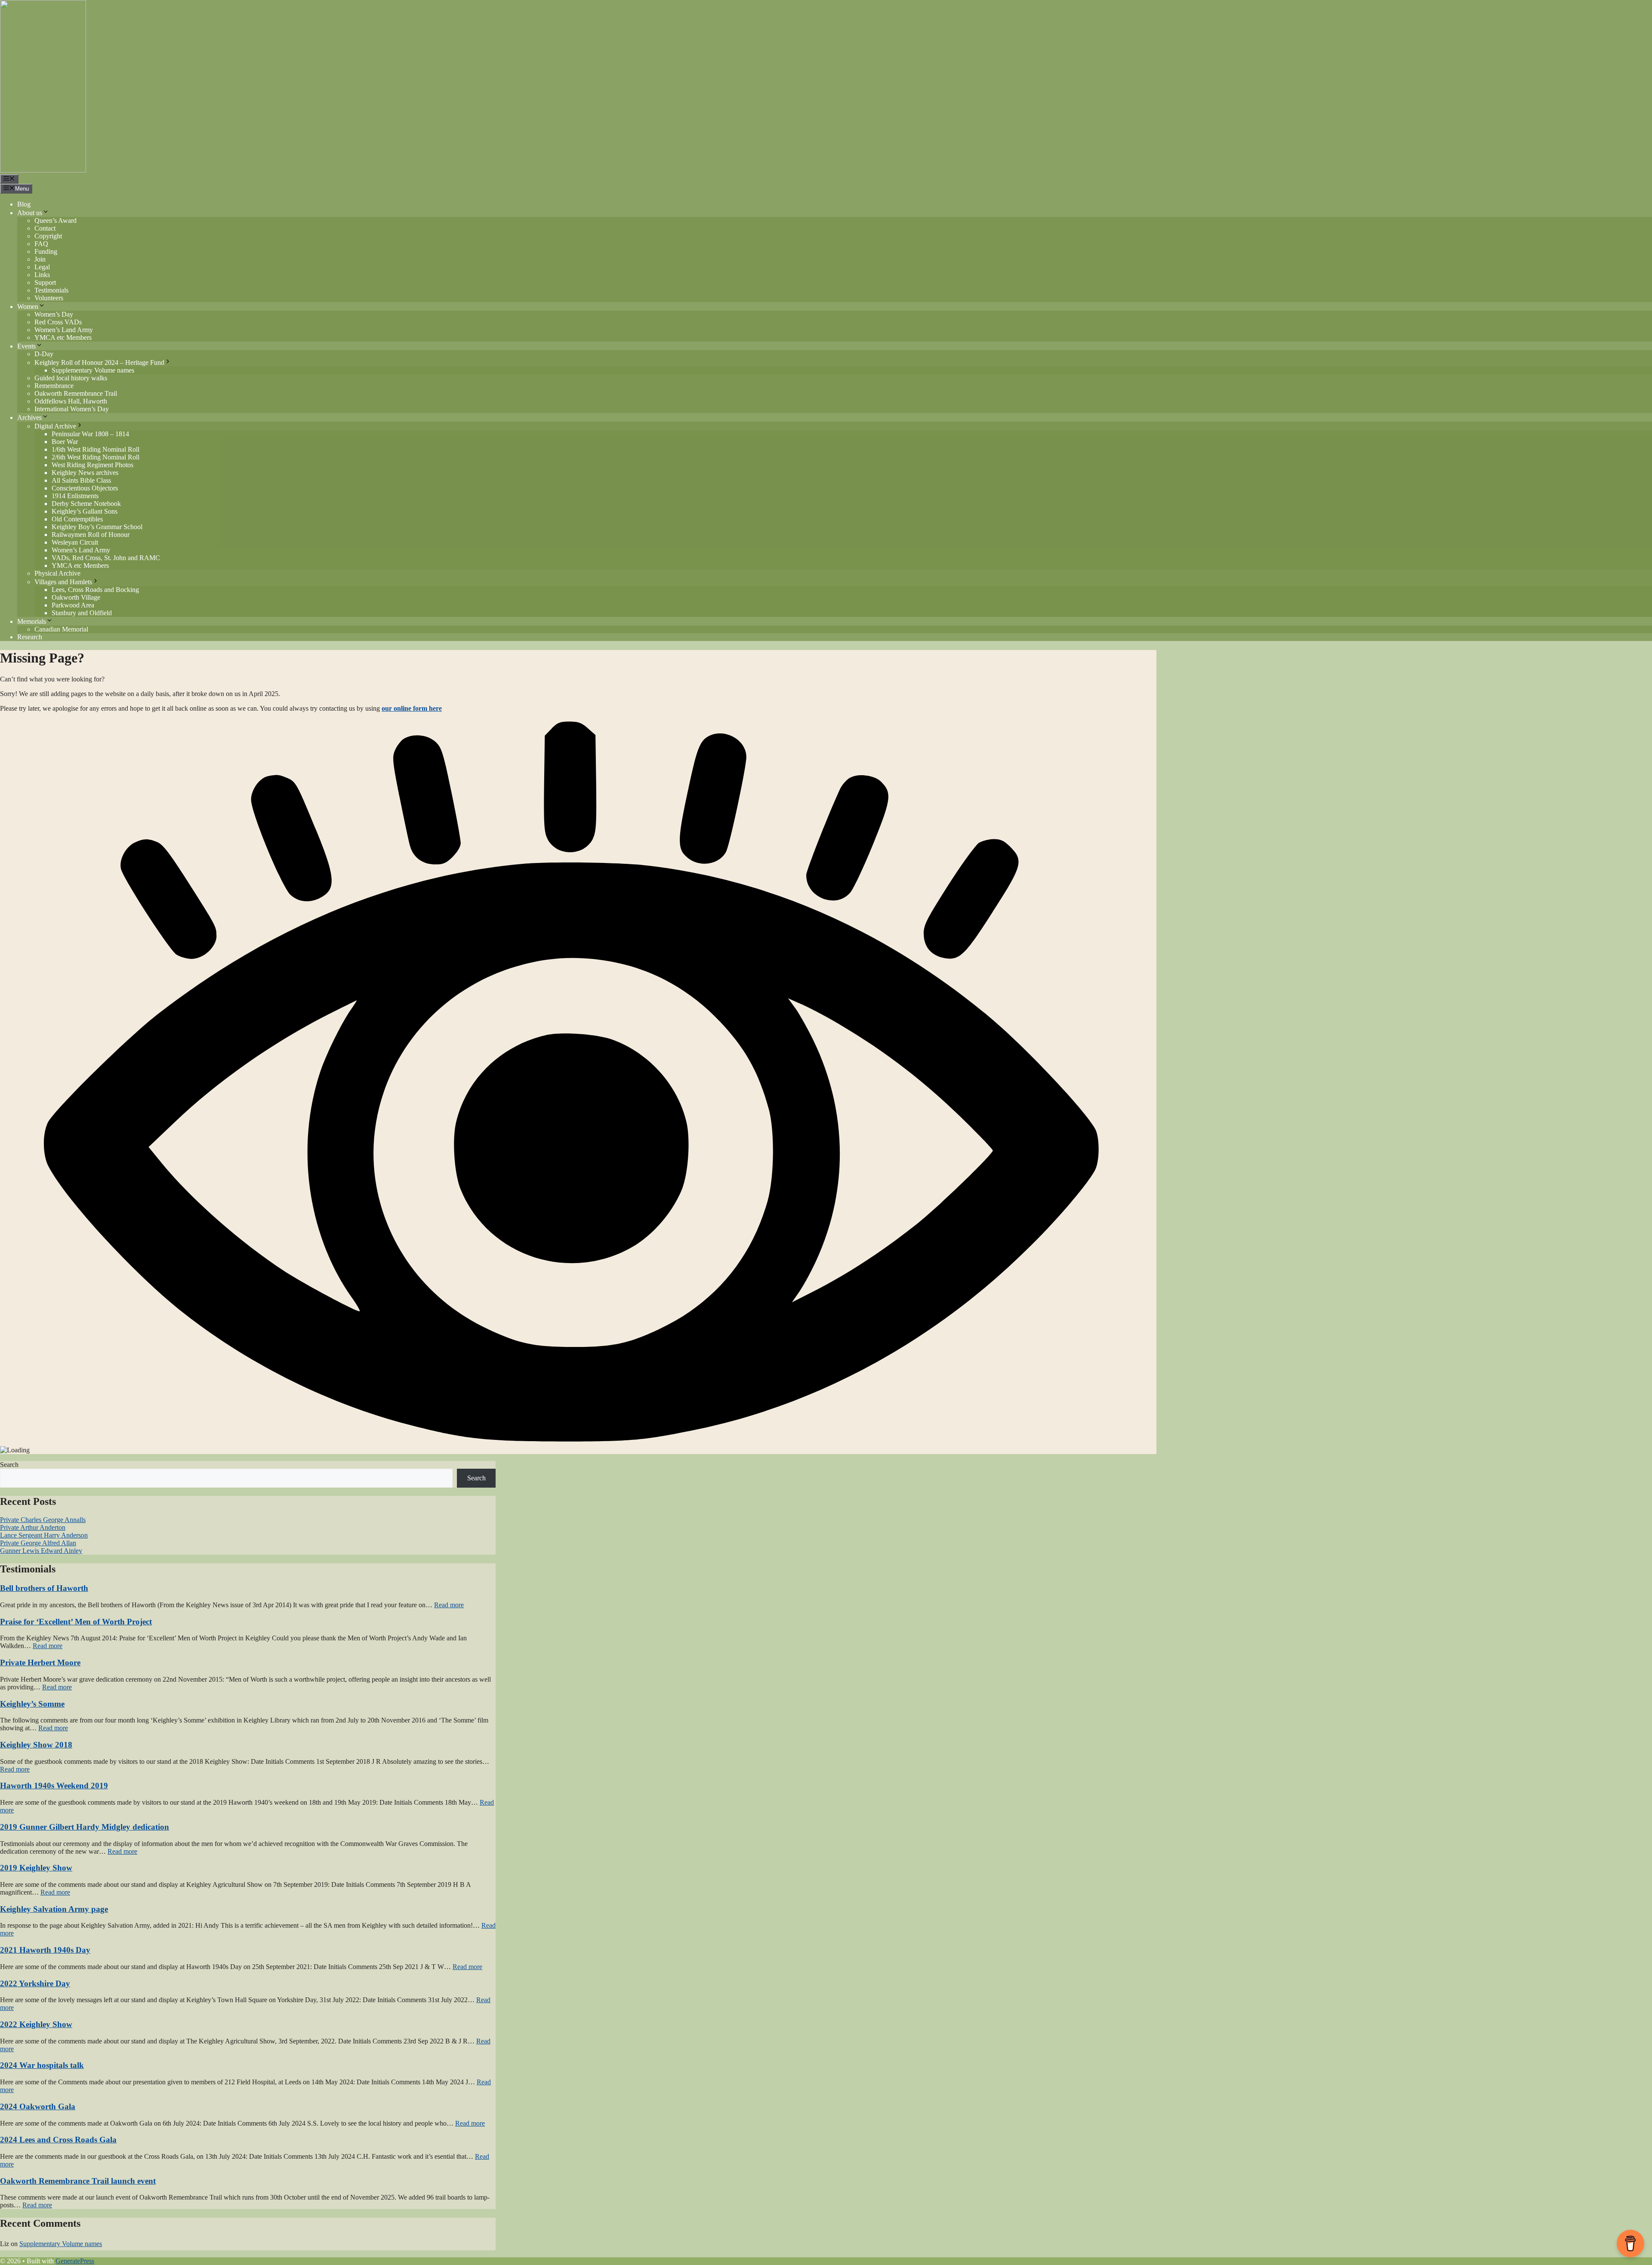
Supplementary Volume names (93, 370)
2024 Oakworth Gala (38, 2106)
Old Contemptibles (77, 519)
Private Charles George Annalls (43, 1520)
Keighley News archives (85, 473)
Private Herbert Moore (40, 1663)
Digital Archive (55, 426)
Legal (42, 267)
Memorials (32, 621)
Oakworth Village (76, 597)
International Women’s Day (72, 409)
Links (42, 275)
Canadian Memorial (61, 629)
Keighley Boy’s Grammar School (97, 527)
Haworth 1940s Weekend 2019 (54, 1786)
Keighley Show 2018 (36, 1745)
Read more (449, 1605)
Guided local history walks (71, 378)
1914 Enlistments (75, 496)
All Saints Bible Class (81, 480)
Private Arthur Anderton (33, 1527)
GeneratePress (75, 2261)
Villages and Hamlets (63, 582)
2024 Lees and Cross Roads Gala (58, 2140)
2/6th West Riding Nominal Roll (96, 457)
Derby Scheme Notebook (86, 504)
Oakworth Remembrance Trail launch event (78, 2181)
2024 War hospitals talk (42, 2065)
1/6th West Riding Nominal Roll (96, 449)
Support (45, 282)
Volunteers (49, 298)
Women (28, 307)
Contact (45, 228)
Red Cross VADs (58, 322)
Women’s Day (54, 314)
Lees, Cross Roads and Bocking (95, 590)
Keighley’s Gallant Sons (85, 511)
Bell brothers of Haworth (44, 1588)
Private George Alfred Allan (38, 1543)
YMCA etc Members (63, 337)
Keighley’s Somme (32, 1704)
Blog (24, 204)
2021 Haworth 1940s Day (45, 1950)
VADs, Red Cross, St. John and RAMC (106, 558)
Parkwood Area (73, 605)
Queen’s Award (55, 220)
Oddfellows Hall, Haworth (71, 401)
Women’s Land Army (64, 330)
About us (30, 213)
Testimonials (51, 290)
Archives (29, 418)
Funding (46, 251)
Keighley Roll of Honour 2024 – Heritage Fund (99, 362)
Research (30, 637)
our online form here (412, 708)
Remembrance (54, 386)
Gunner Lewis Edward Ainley (41, 1551)
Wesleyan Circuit (75, 542)
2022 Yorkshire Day (35, 1983)
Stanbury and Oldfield (82, 613)
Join (40, 259)
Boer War (65, 442)
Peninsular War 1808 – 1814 (90, 434)
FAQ (41, 244)
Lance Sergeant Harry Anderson (44, 1535)
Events (26, 346)
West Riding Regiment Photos (92, 465)
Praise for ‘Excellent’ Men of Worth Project (76, 1622)
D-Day (44, 354)
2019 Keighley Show (36, 1868)
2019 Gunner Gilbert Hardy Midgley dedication (85, 1827)
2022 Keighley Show (36, 2024)
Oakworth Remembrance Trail (76, 393)
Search (9, 1465)
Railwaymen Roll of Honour (91, 535)
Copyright (48, 236)
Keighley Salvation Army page (54, 1909)
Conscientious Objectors (85, 488)
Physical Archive (57, 573)
